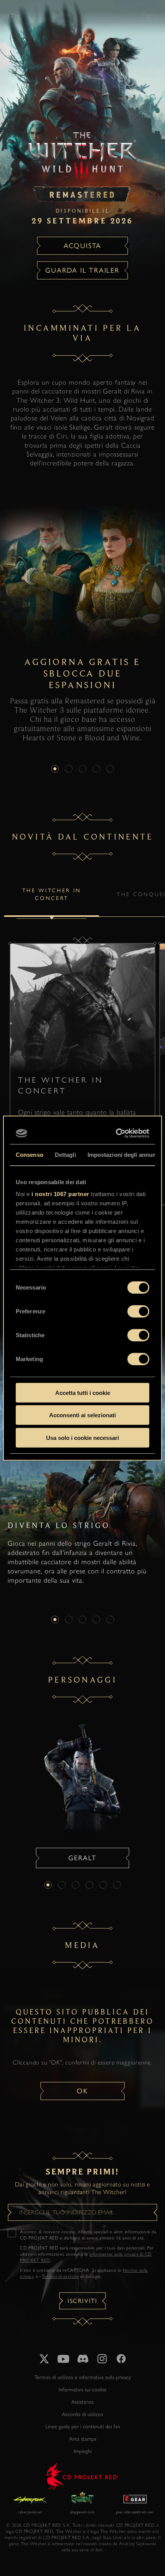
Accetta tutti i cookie (83, 1392)
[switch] (138, 1311)
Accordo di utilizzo (82, 2414)
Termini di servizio (60, 2276)
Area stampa (83, 2439)
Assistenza (82, 2402)
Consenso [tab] (30, 1154)
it (11, 16)
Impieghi (83, 2451)
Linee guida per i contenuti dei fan (83, 2427)
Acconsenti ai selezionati (82, 1415)
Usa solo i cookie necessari (82, 1437)
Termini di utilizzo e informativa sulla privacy (83, 2377)
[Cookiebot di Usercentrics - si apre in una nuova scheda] (116, 1133)
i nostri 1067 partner (60, 1194)
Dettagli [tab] (65, 1154)
